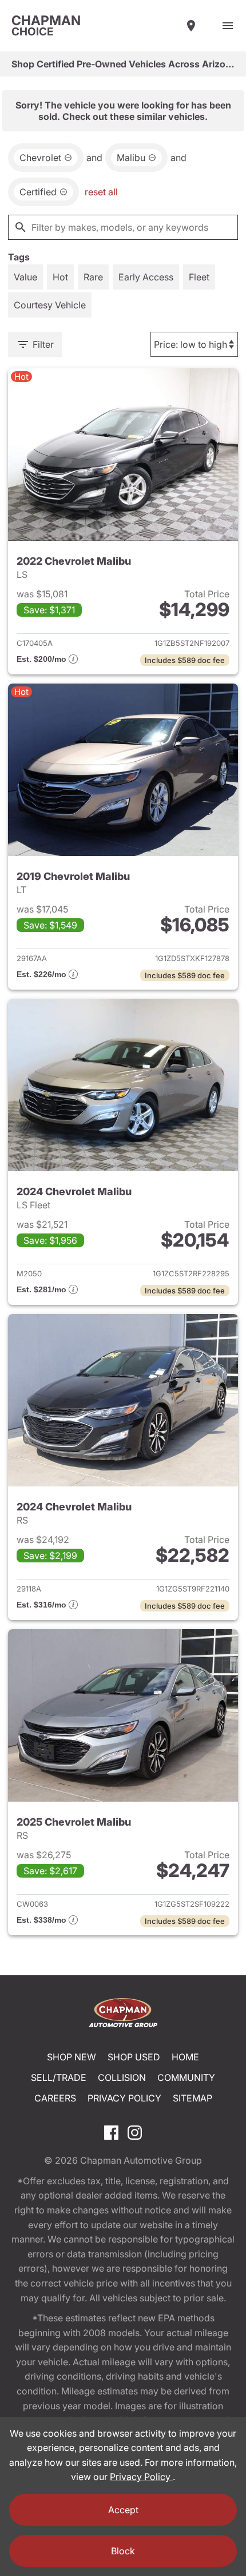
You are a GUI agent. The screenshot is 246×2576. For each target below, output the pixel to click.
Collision (122, 2077)
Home (185, 2057)
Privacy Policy (124, 2098)
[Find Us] (191, 26)
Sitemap (193, 2098)
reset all (101, 192)
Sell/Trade (59, 2077)
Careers (55, 2098)
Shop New (72, 2057)
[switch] (228, 26)
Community (186, 2077)
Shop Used (134, 2057)
